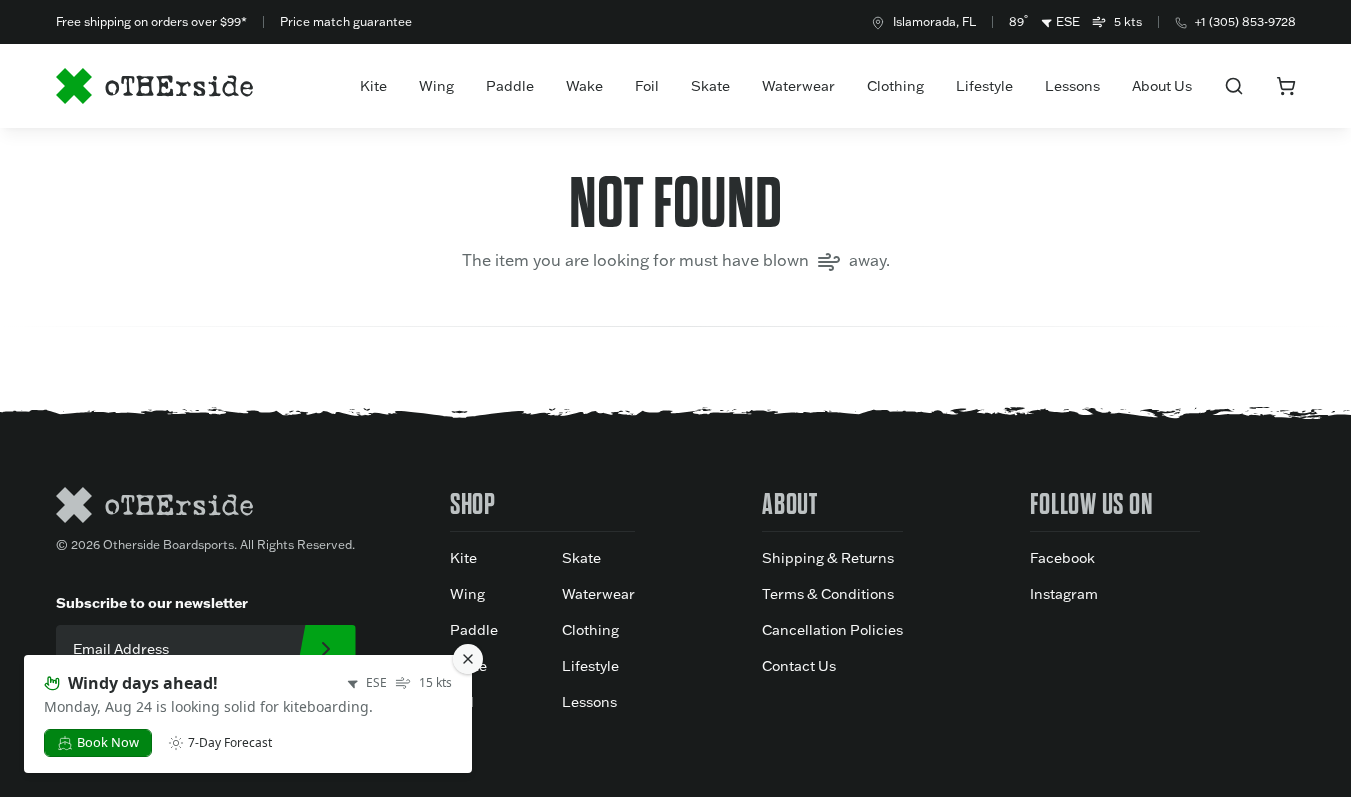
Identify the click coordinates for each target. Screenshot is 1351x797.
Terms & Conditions (828, 594)
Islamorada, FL (934, 21)
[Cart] (1286, 86)
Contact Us (799, 666)
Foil (647, 86)
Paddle (510, 86)
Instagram (1064, 594)
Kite (373, 86)
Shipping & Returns (828, 558)
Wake (584, 86)
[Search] (1234, 86)
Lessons (1072, 86)
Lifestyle (984, 86)
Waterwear (798, 86)
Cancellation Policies (832, 630)
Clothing (895, 86)
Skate (710, 86)
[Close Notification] (468, 659)
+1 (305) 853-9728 (1245, 21)
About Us (1162, 86)
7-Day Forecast (230, 743)
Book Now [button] (108, 742)
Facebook (1062, 558)
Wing (436, 86)
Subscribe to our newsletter (152, 602)
